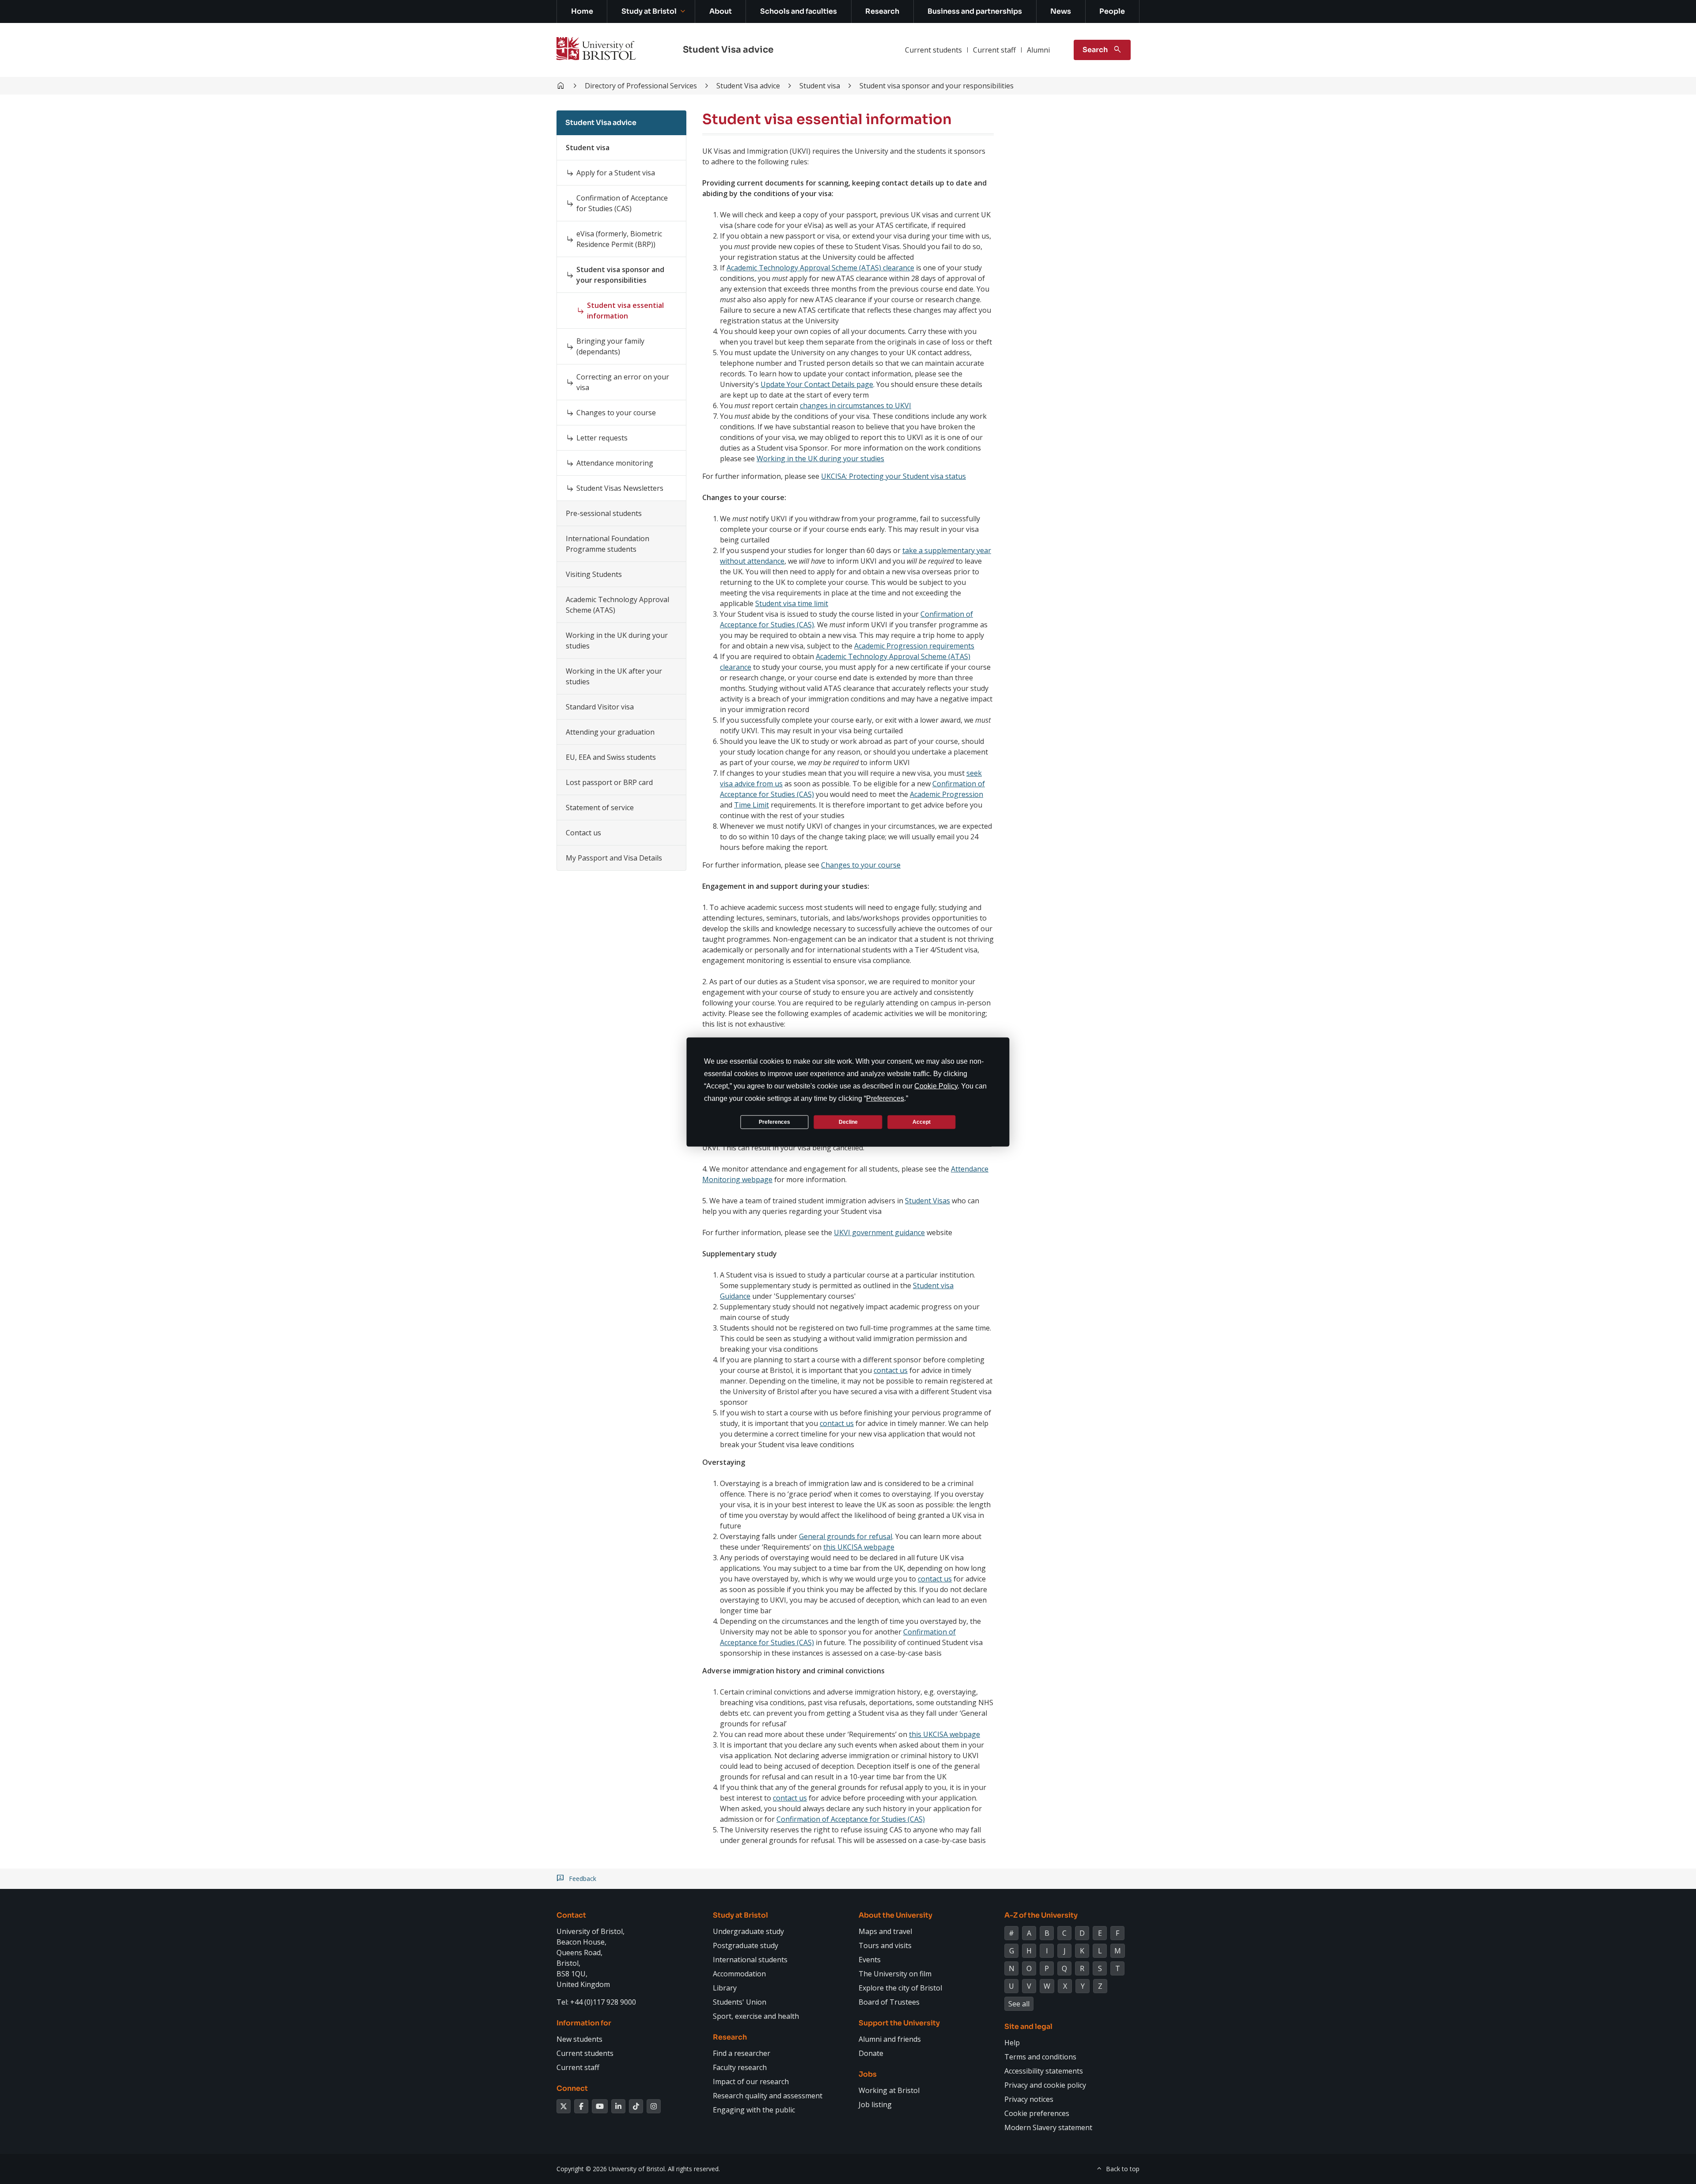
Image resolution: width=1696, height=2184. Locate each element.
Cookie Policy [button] (936, 1086)
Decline (848, 1122)
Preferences (774, 1122)
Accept (922, 1122)
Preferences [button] (885, 1098)
